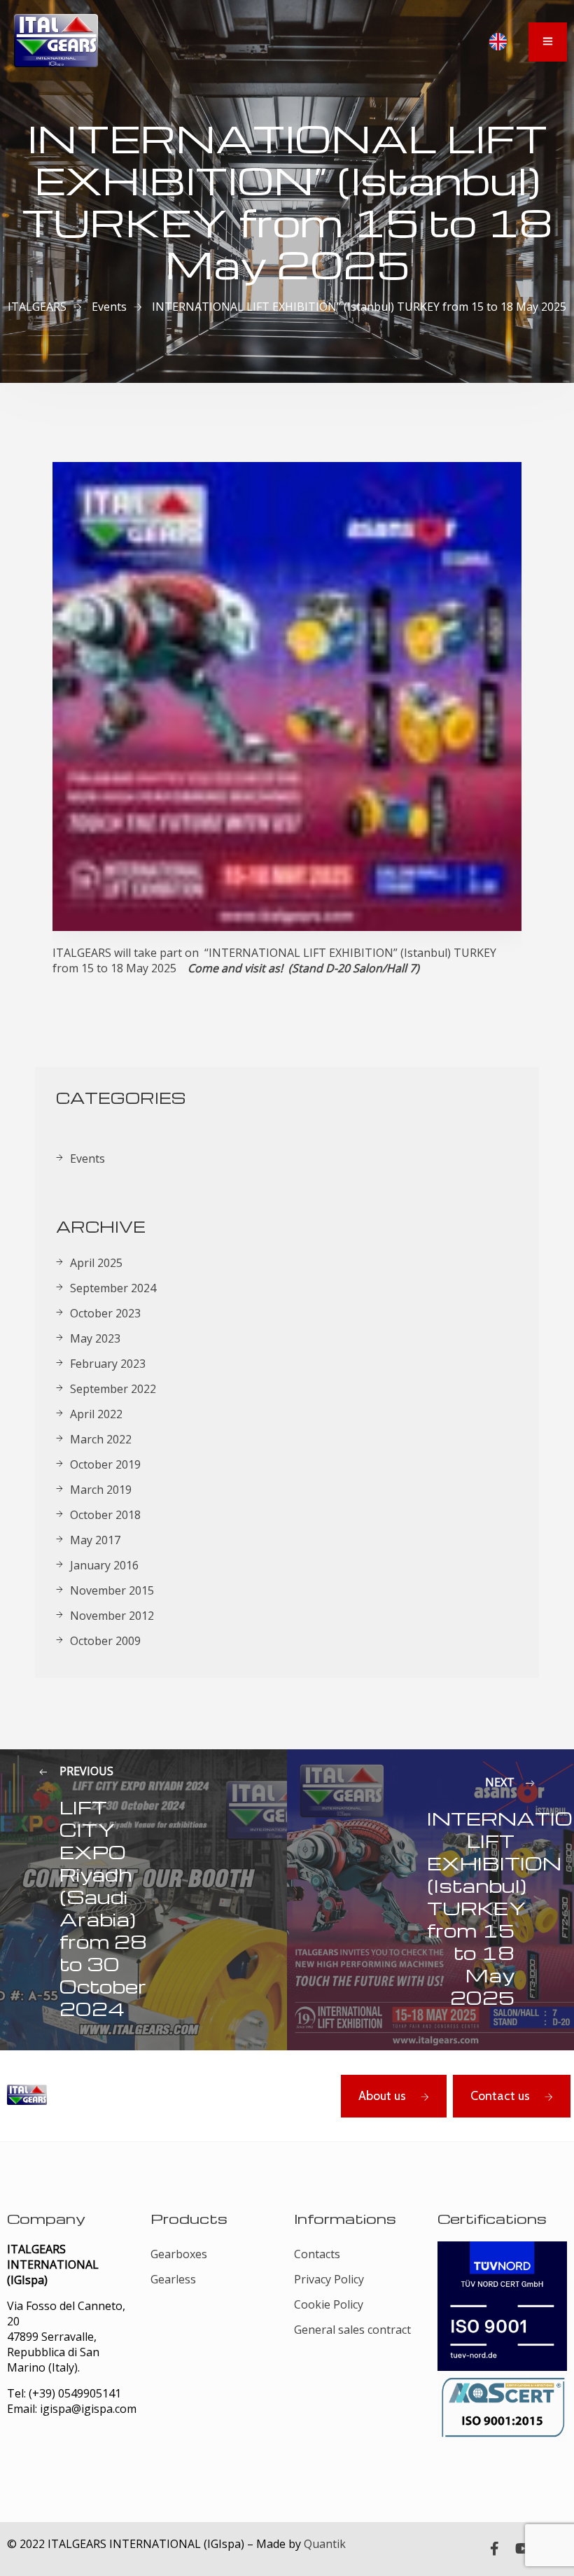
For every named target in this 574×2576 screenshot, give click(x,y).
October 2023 (105, 1313)
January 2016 (104, 1565)
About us (382, 2096)
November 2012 (112, 1616)
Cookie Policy (329, 2304)
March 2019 (101, 1490)
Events (87, 1158)
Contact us (500, 2096)
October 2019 (105, 1464)
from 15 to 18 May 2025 (114, 968)
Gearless (173, 2279)
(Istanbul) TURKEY (447, 953)
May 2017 (95, 1540)
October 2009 (105, 1641)
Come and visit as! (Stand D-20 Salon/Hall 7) (303, 968)
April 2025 (96, 1263)
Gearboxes (179, 2254)
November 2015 (112, 1590)
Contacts (317, 2254)
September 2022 (113, 1389)
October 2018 (105, 1515)
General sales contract (352, 2330)
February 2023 (108, 1364)
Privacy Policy (329, 2279)
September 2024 (113, 1288)
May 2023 (95, 1338)
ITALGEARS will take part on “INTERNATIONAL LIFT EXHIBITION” (225, 953)
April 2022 (96, 1414)
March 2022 (101, 1439)
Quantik (325, 2544)
